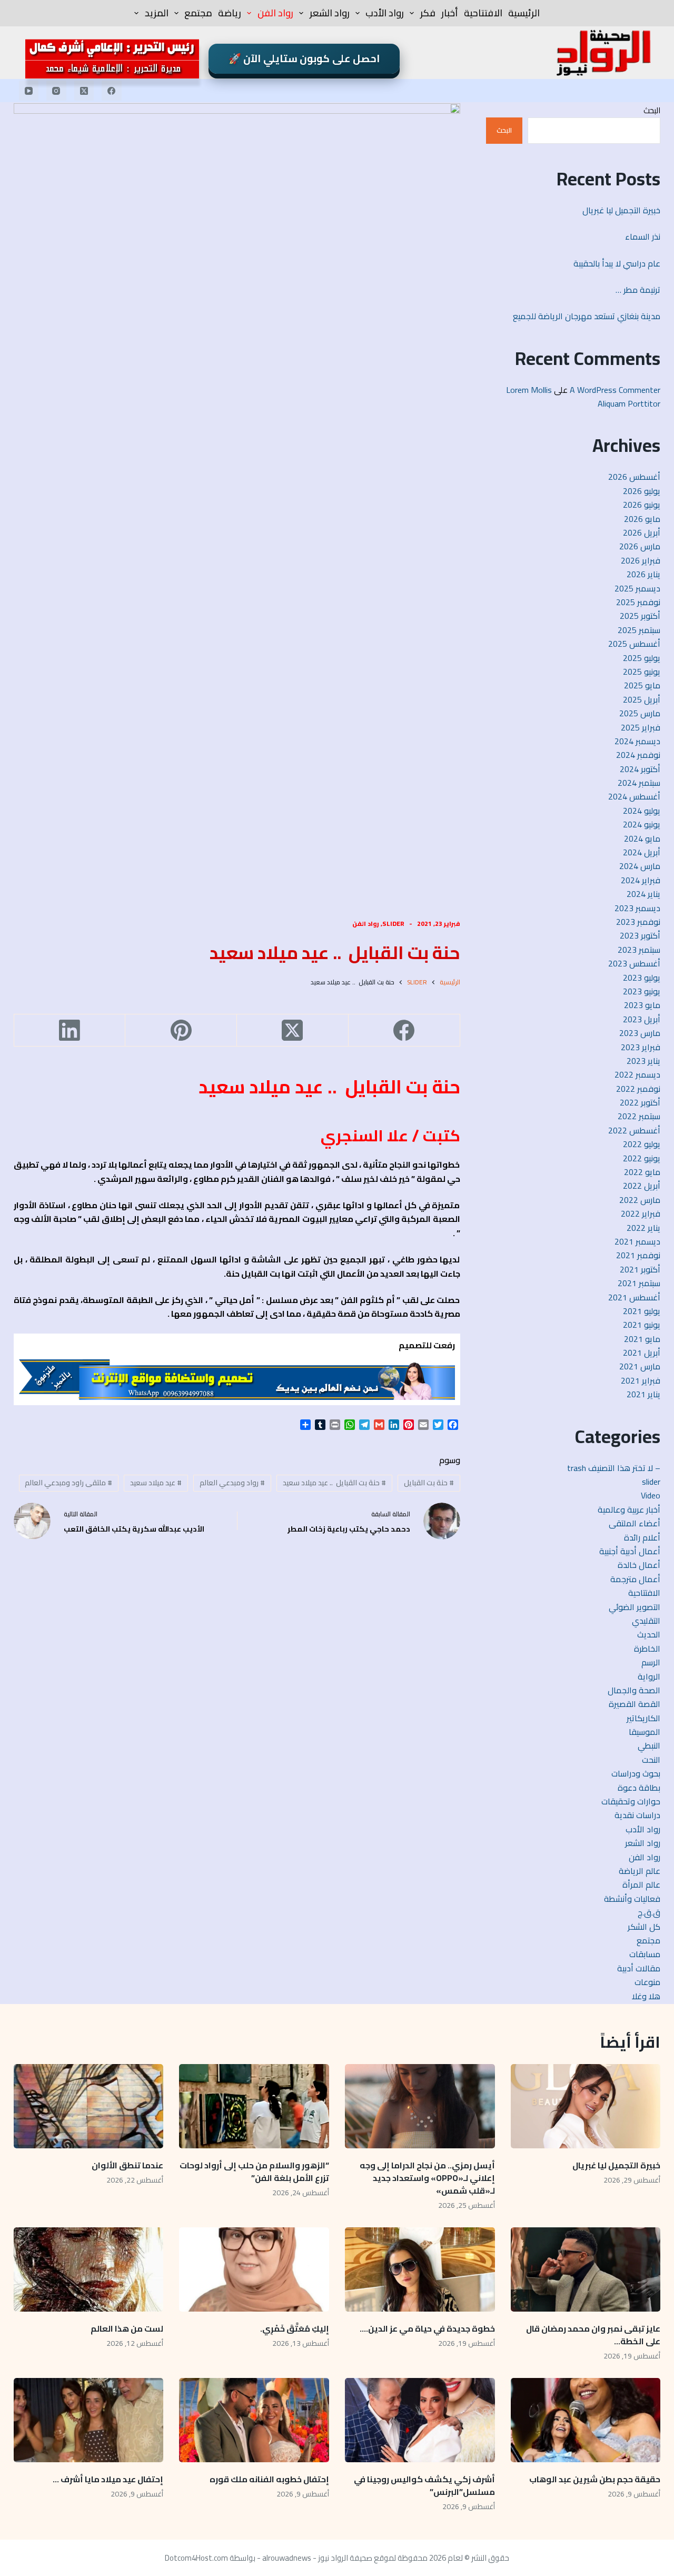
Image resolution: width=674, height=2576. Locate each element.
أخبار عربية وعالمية (629, 1509)
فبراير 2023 (641, 1047)
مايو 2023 (642, 1005)
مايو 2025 (642, 685)
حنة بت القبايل (429, 1483)
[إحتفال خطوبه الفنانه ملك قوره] (254, 2420)
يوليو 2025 (642, 658)
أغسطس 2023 (634, 963)
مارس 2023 (640, 1033)
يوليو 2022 (642, 1144)
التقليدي (646, 1621)
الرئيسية (524, 13)
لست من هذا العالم (126, 2328)
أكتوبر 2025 (640, 616)
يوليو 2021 (642, 1311)
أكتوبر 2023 (640, 935)
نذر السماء (642, 236)
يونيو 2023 (642, 991)
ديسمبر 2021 (637, 1241)
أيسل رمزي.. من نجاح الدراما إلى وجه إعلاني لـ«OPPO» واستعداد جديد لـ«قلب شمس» (427, 2178)
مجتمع (198, 13)
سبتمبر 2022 (639, 1116)
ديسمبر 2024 (637, 741)
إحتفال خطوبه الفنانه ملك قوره (269, 2479)
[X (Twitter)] (84, 91)
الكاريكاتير (643, 1718)
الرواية (649, 1676)
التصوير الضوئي (635, 1607)
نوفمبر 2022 (638, 1089)
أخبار (450, 13)
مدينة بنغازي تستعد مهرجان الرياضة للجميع (584, 316)
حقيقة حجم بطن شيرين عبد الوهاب (595, 2479)
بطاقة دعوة (639, 1788)
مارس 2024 (640, 866)
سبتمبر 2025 (639, 630)
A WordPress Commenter (615, 390)
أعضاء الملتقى (635, 1523)
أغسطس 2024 (634, 796)
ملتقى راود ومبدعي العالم (68, 1483)
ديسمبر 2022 (637, 1074)
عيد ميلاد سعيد (156, 1483)
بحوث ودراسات (636, 1773)
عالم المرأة (641, 1884)
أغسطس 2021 (634, 1297)
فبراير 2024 (641, 880)
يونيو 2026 (642, 505)
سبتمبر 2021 (639, 1283)
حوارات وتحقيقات (631, 1801)
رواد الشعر (330, 13)
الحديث (649, 1634)
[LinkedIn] (70, 1030)
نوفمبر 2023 (638, 922)
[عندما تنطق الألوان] (89, 2106)
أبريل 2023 (642, 1019)
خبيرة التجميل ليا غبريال (621, 210)
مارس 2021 (640, 1366)
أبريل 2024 (642, 852)
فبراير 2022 (641, 1213)
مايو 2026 (642, 519)
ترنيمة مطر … (638, 290)
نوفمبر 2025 (638, 602)
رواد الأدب (385, 13)
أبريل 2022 (642, 1186)
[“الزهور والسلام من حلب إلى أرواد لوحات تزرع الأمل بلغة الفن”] (254, 2106)
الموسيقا (645, 1732)
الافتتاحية (483, 13)
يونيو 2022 (642, 1158)
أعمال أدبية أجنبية (630, 1551)
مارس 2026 (640, 546)
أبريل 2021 (642, 1353)
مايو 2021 (642, 1339)
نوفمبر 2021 (638, 1255)
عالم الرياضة (640, 1871)
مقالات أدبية (639, 1968)
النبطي (649, 1745)
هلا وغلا (646, 1996)
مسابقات (645, 1954)
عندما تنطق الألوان (127, 2165)
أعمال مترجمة (635, 1579)
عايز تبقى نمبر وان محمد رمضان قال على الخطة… (593, 2335)
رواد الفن (275, 13)
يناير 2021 (643, 1394)
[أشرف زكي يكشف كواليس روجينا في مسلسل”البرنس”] (420, 2420)
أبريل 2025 (642, 699)
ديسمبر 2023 (637, 908)
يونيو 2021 (642, 1325)
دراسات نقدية (637, 1815)
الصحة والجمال (634, 1690)
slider (393, 924)
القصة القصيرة (635, 1704)
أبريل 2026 (642, 532)
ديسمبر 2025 (637, 588)
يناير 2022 (643, 1228)
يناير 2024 (643, 894)
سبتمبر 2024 (639, 783)
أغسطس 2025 (634, 644)
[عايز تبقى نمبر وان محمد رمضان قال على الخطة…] (586, 2269)
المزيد (157, 13)
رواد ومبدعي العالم (232, 1483)
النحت (651, 1760)
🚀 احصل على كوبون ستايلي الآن (304, 58)
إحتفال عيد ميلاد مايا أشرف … (108, 2479)
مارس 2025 (640, 713)
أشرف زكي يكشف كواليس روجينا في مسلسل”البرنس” (424, 2485)
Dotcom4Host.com (196, 2558)
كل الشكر (644, 1927)
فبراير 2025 (641, 727)
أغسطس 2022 (634, 1130)
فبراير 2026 (641, 560)
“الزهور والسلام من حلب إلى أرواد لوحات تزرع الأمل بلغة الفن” (254, 2172)
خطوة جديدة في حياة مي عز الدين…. (427, 2328)
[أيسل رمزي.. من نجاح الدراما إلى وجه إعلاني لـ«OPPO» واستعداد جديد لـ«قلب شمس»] (420, 2106)
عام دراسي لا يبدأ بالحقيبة (617, 263)
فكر (428, 13)
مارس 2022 (640, 1200)
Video (651, 1495)
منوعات (647, 1982)
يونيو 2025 (642, 672)
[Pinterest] (181, 1030)
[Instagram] (56, 91)
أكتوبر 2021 (640, 1269)
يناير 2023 (643, 1061)
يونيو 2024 (642, 824)
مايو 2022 (642, 1172)
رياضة (230, 13)
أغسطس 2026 (634, 477)
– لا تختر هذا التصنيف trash (614, 1468)
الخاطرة (647, 1649)
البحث (652, 110)
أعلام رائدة (642, 1537)
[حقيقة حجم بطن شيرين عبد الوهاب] (586, 2420)
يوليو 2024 (642, 811)
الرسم (651, 1662)
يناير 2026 (643, 574)
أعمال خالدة (639, 1565)
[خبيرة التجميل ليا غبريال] (586, 2106)
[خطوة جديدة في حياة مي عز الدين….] (420, 2269)
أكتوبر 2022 (640, 1102)
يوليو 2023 (642, 978)
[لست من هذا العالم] (89, 2269)
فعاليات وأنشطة (632, 1899)
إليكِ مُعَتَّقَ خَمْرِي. (295, 2328)
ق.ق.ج (649, 1912)
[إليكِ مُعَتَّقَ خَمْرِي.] (254, 2269)
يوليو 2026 (642, 491)
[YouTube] (29, 91)
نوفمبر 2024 (638, 755)
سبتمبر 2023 (639, 950)
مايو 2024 (642, 838)
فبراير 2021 (641, 1380)
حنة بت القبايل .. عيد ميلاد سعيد (334, 1483)
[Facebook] (112, 91)
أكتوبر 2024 (640, 769)
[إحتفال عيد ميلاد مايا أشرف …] (89, 2420)
